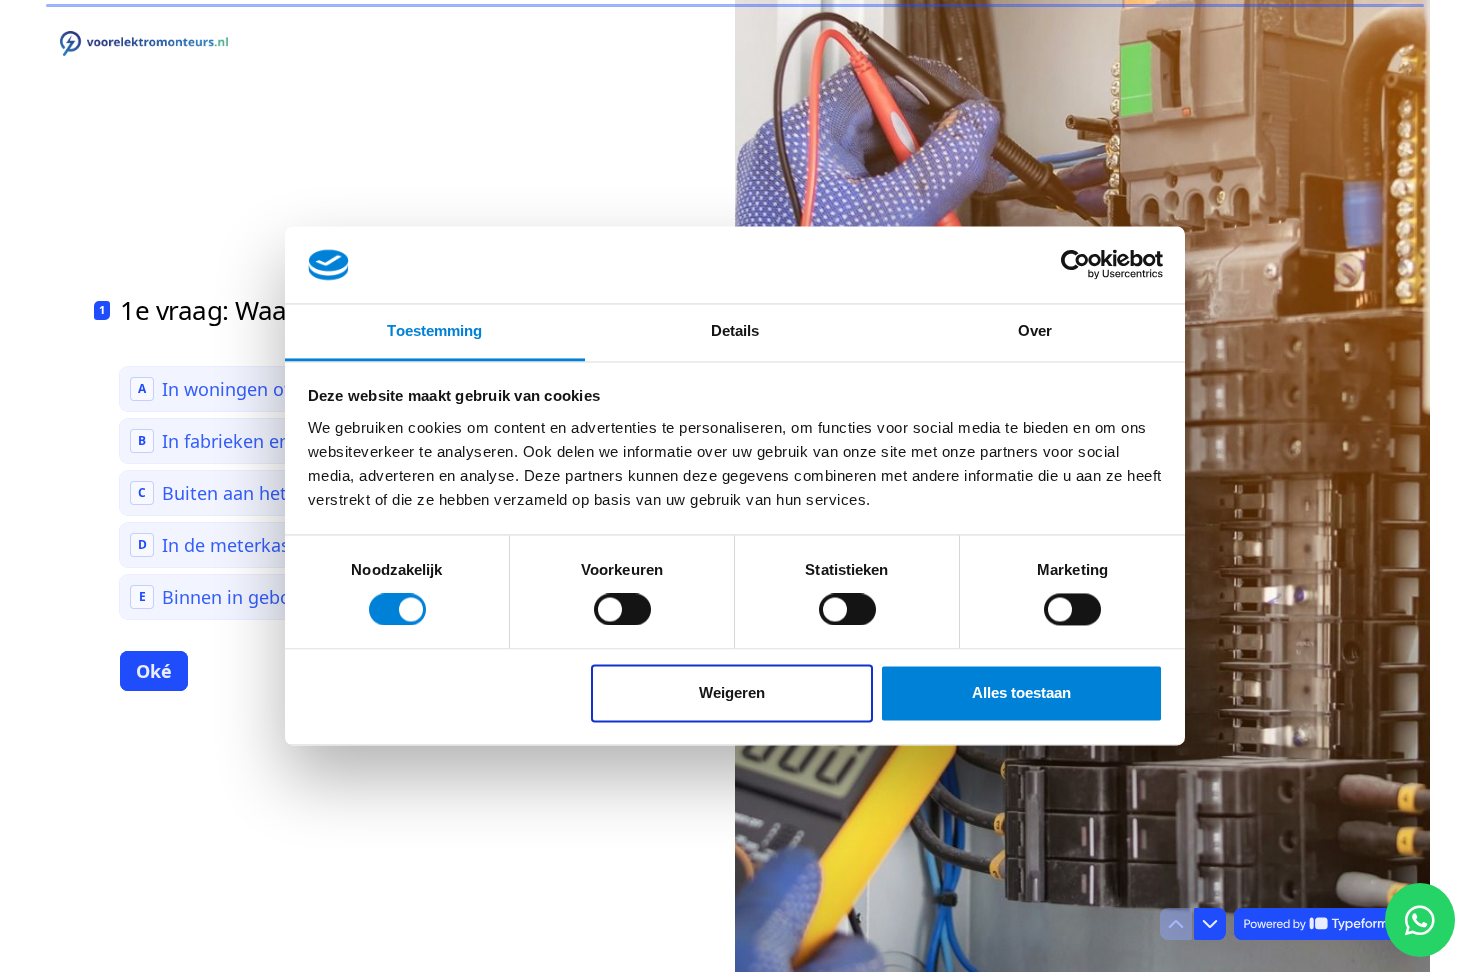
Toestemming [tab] (434, 330)
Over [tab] (1035, 330)
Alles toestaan (1021, 692)
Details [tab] (735, 330)
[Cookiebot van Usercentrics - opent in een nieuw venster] (1075, 265)
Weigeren (732, 692)
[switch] (622, 610)
